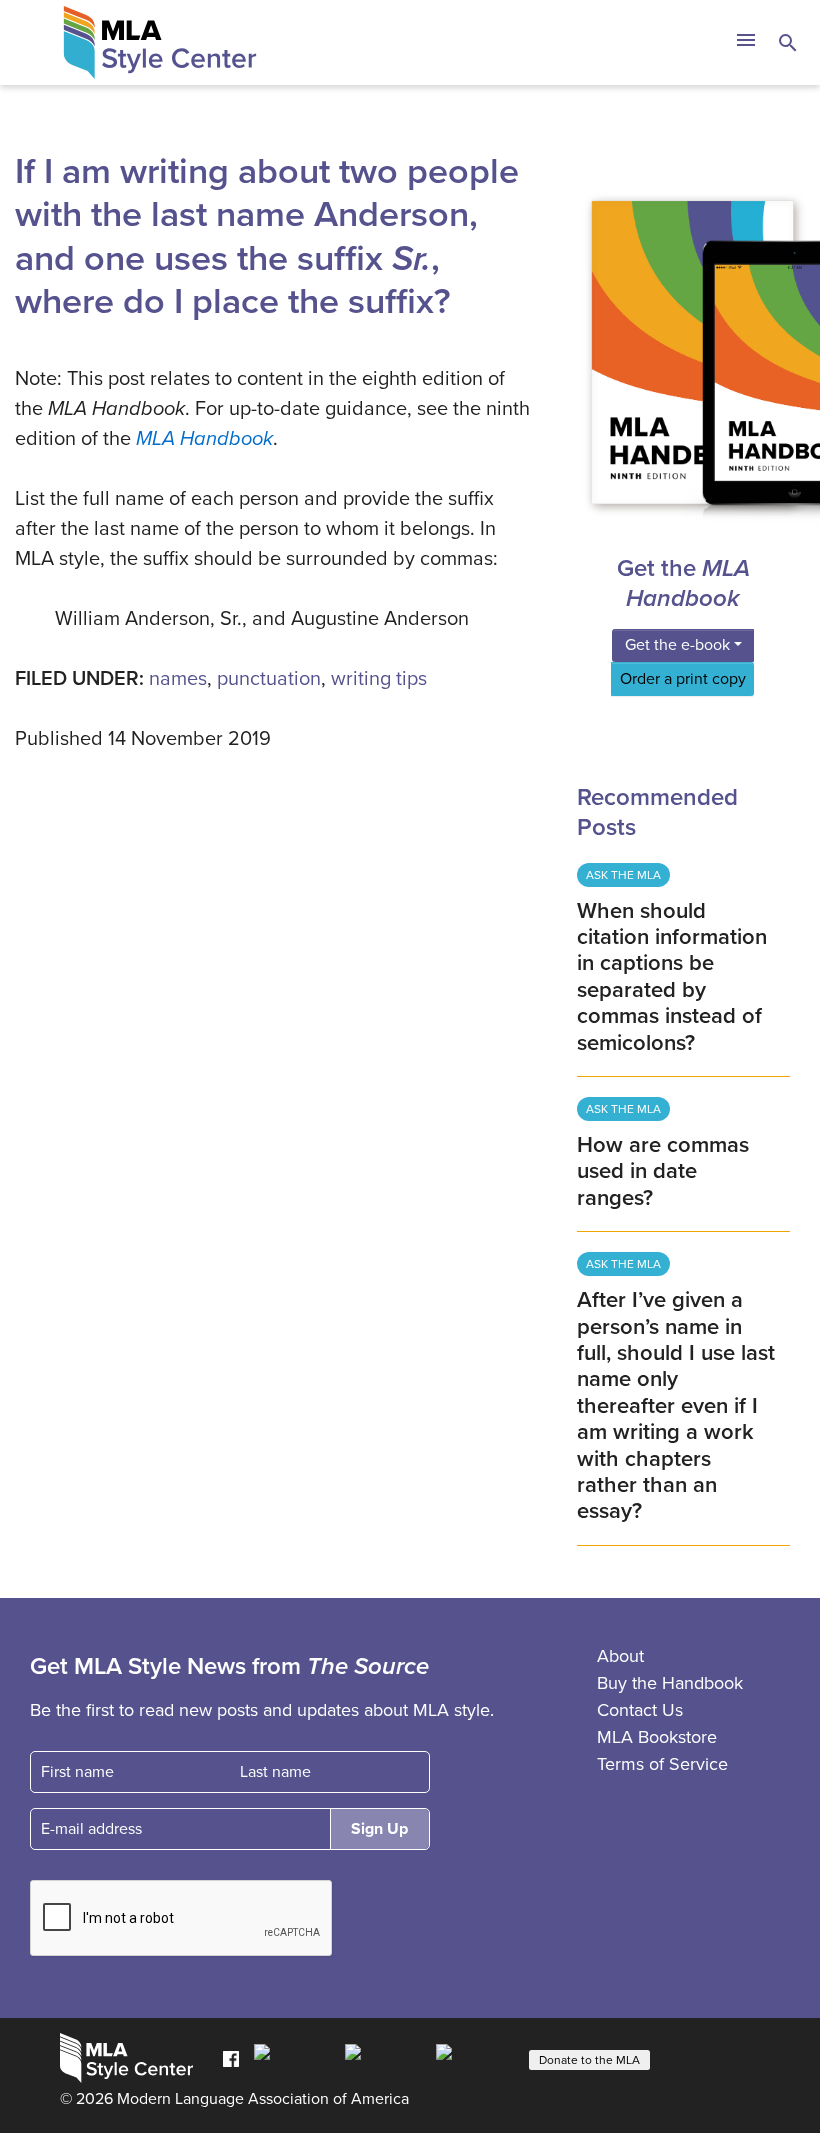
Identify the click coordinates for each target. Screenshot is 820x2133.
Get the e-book (677, 645)
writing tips (379, 679)
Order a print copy (683, 679)
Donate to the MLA (589, 2060)
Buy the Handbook (670, 1683)
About (620, 1656)
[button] (745, 43)
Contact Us (640, 1710)
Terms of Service (662, 1764)
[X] (385, 2058)
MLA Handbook (204, 439)
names (178, 679)
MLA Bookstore (657, 1737)
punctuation (269, 679)
